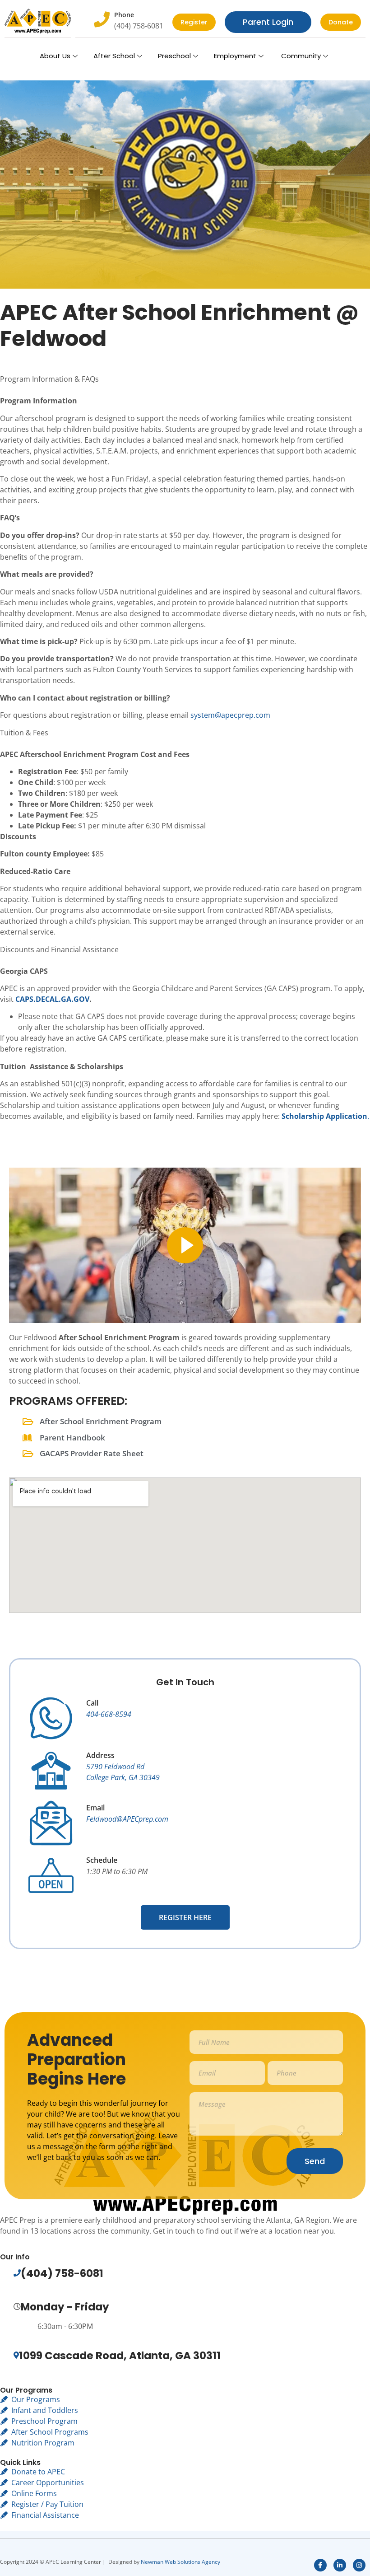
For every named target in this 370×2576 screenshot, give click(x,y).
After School (114, 56)
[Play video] (185, 1245)
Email (95, 1808)
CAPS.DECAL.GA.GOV (52, 999)
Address (100, 1755)
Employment (235, 56)
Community (300, 56)
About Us (55, 56)
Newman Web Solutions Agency (180, 2562)
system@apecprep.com (230, 715)
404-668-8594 (109, 1714)
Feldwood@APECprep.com (127, 1819)
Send (315, 2161)
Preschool (174, 56)
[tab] (185, 384)
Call (92, 1703)
